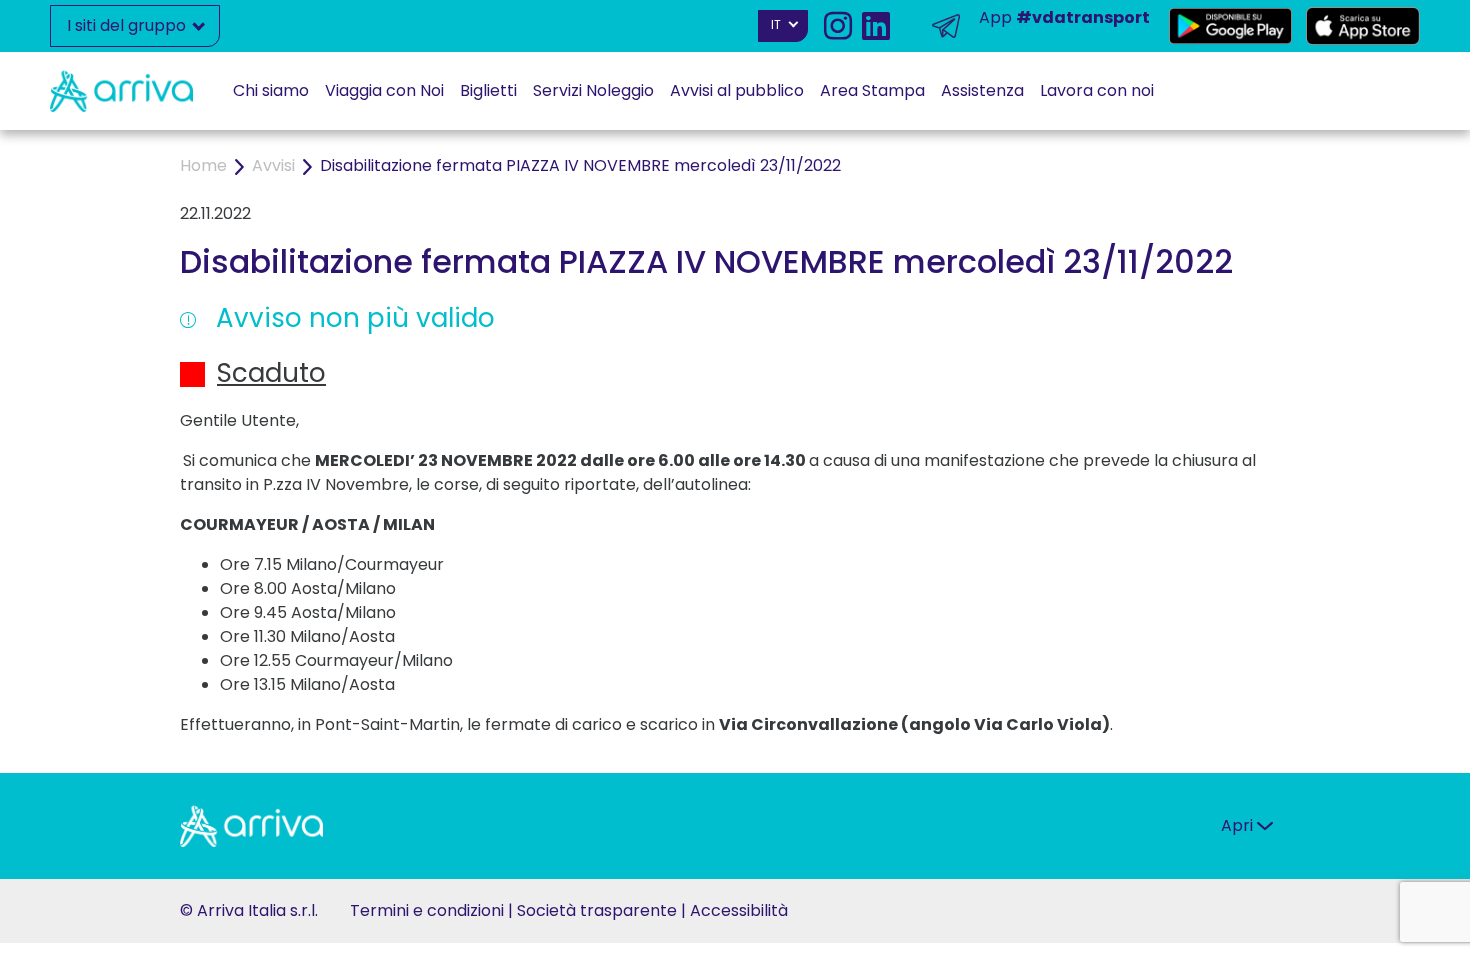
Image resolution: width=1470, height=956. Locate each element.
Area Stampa (872, 90)
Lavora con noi (1097, 90)
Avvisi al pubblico (737, 90)
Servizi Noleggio (593, 90)
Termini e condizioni (427, 910)
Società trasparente (597, 910)
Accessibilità (739, 910)
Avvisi (273, 165)
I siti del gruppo (128, 25)
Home (203, 165)
